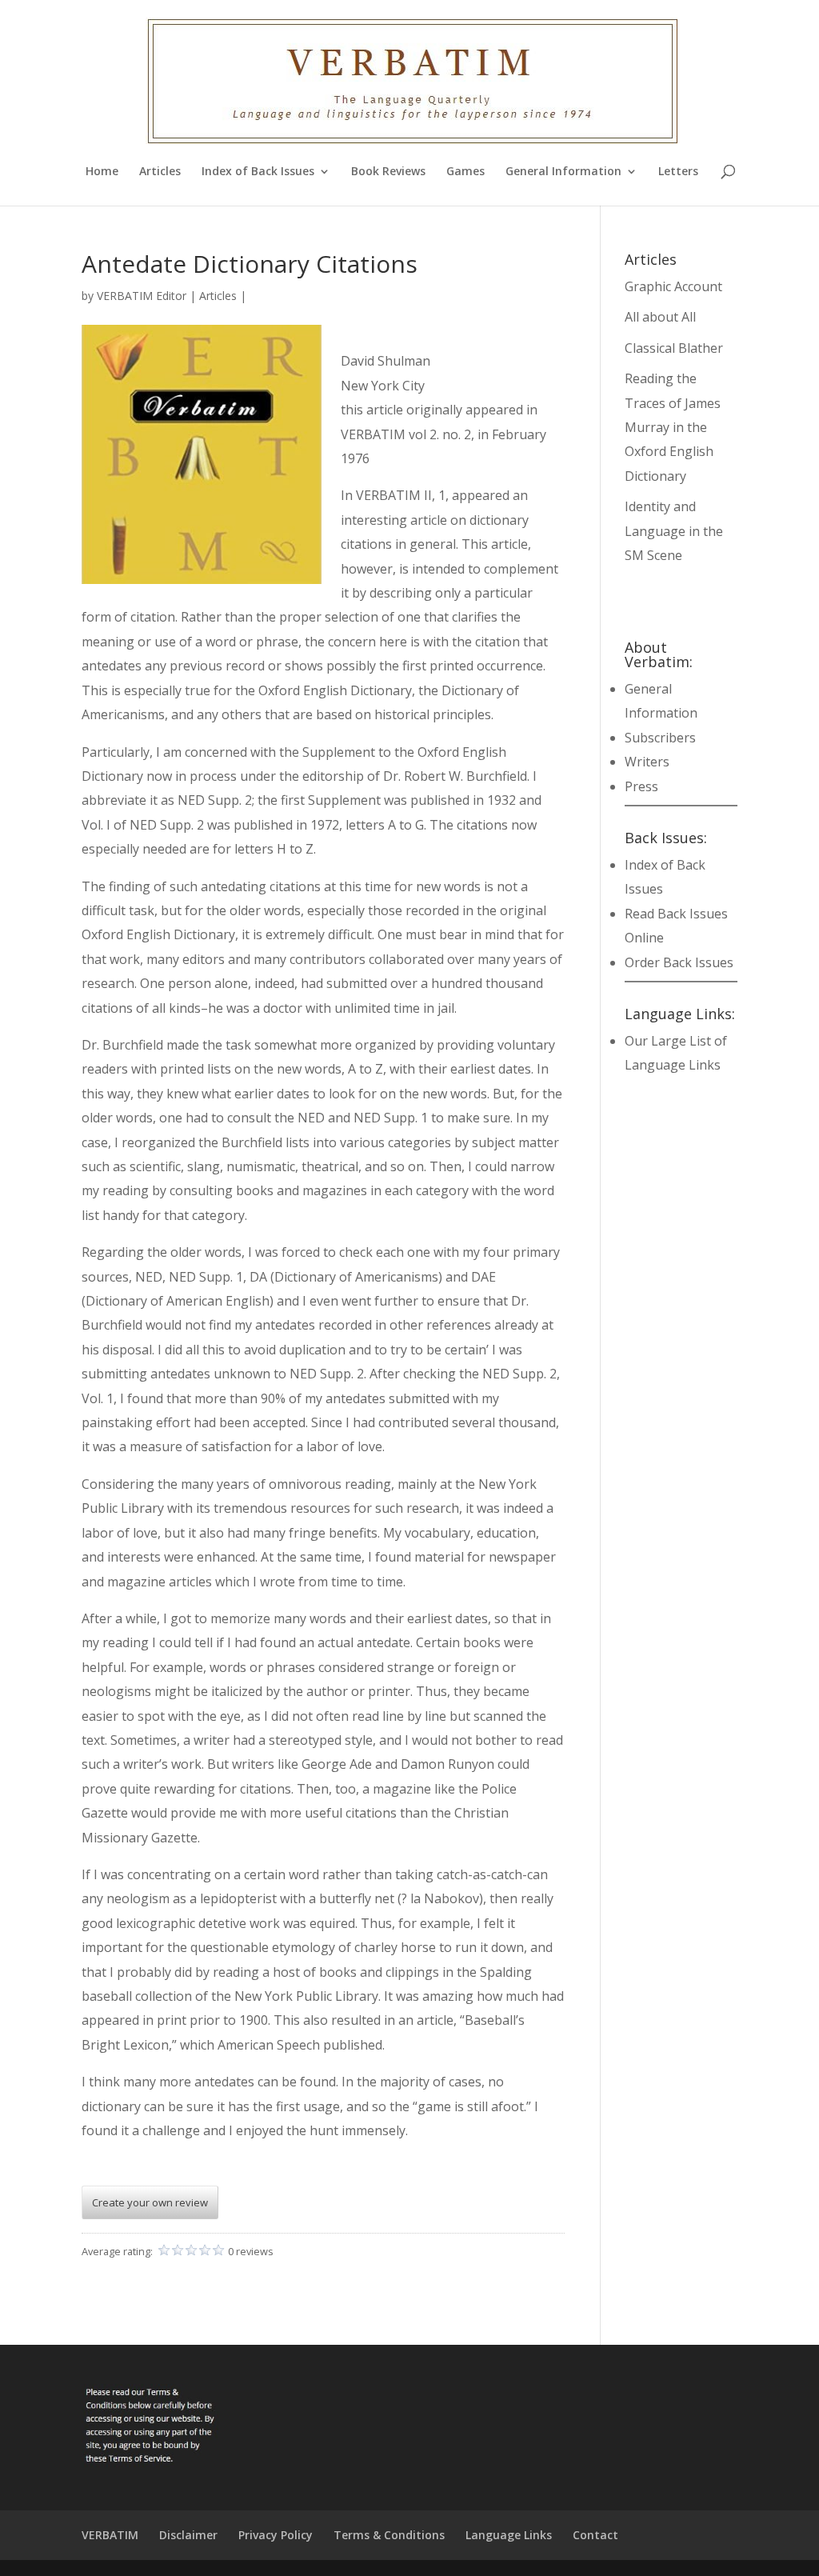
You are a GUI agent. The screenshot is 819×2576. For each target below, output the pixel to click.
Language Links (509, 2535)
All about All (660, 317)
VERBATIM (110, 2535)
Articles (160, 172)
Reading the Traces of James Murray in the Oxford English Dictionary (673, 427)
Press (641, 786)
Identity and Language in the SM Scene (674, 531)
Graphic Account (673, 286)
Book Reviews (388, 172)
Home (102, 172)
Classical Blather (674, 348)
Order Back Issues (679, 962)
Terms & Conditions (389, 2535)
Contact (595, 2535)
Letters (678, 172)
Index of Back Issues (258, 172)
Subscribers (660, 738)
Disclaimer (188, 2535)
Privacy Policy (276, 2535)
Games (465, 172)
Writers (647, 762)
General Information (563, 172)
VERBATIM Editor (142, 296)
